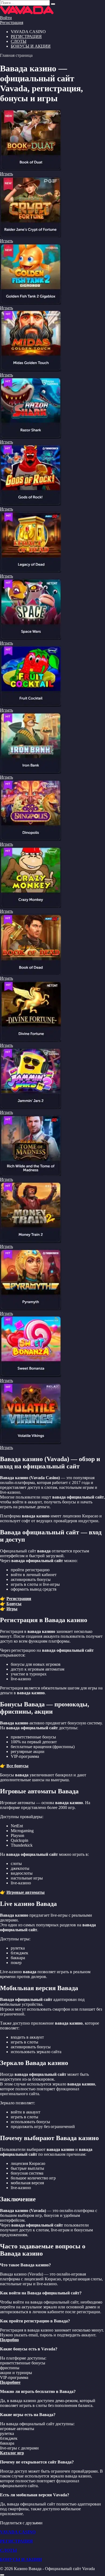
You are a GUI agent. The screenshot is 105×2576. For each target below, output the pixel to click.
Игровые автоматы (26, 1892)
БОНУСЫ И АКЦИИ (31, 46)
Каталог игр (12, 2453)
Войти (6, 18)
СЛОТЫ (19, 41)
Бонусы (14, 1604)
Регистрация (12, 22)
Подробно (9, 2340)
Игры (12, 1609)
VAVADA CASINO (18, 2532)
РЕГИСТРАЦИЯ (26, 36)
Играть (6, 174)
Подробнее (10, 2382)
